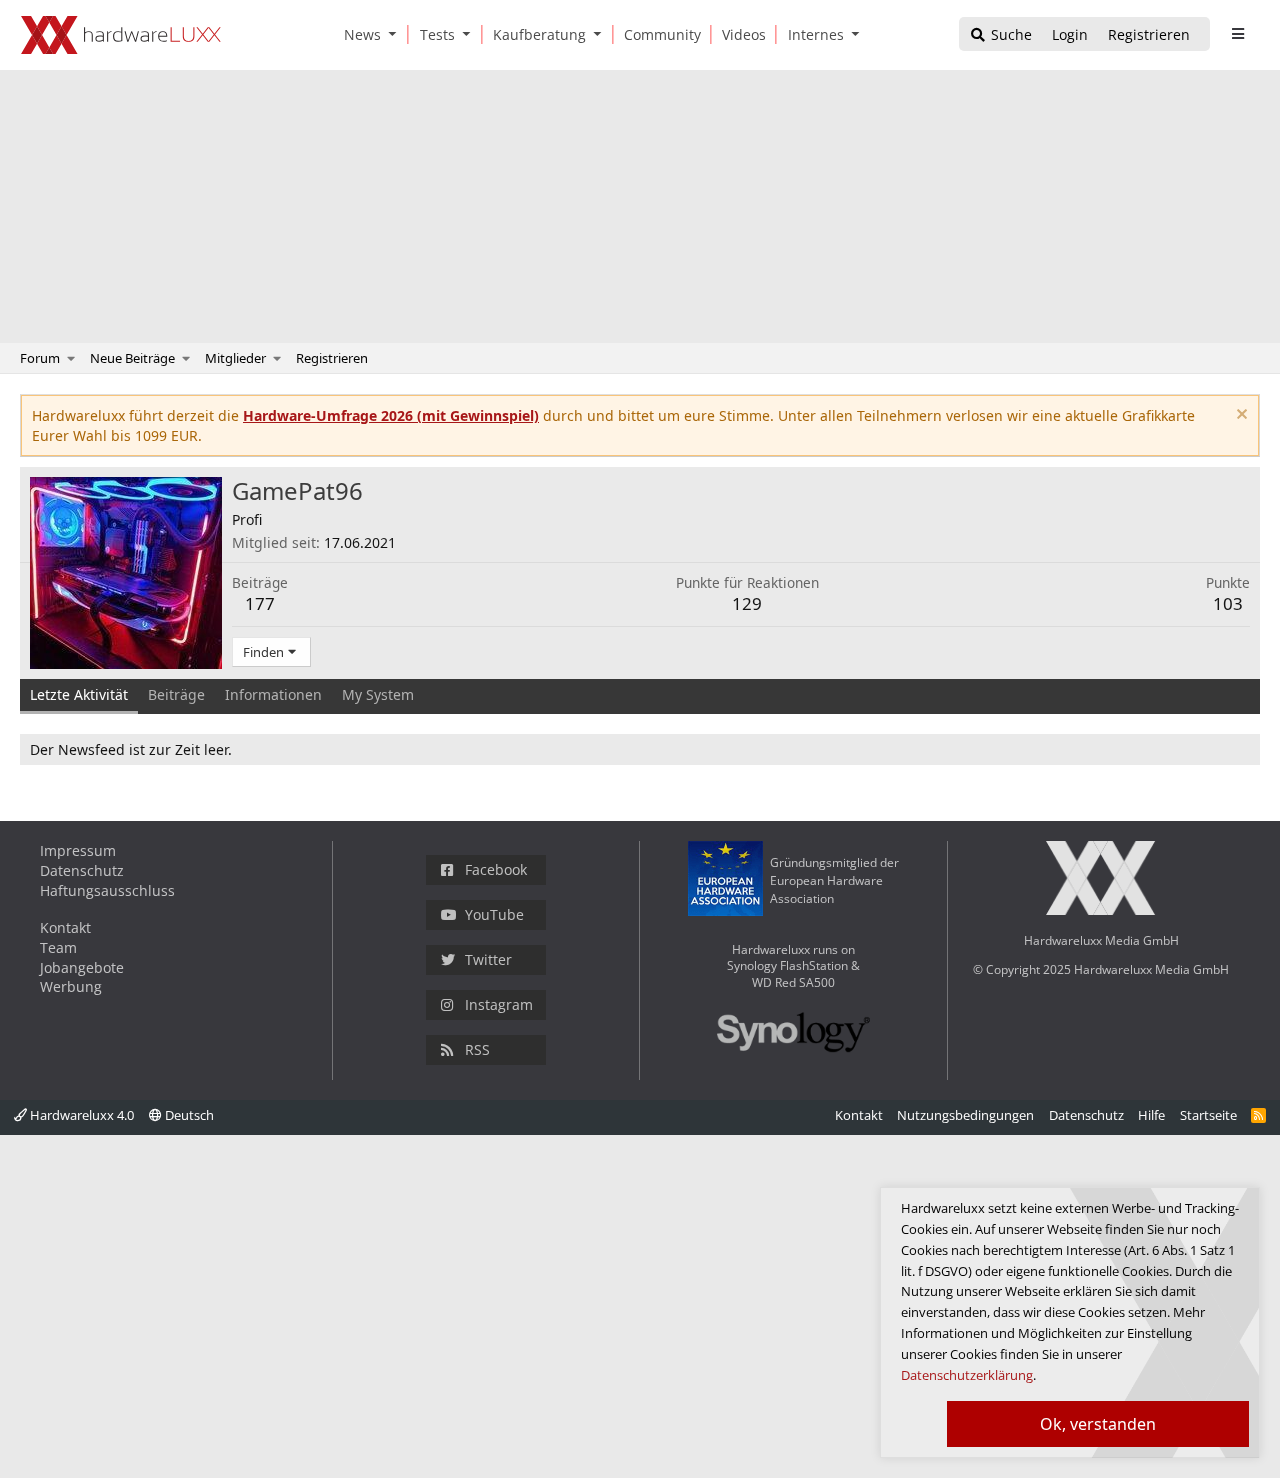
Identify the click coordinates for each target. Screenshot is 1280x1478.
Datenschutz (82, 870)
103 (1228, 603)
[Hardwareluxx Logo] (121, 35)
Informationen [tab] (273, 694)
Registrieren (332, 358)
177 (260, 603)
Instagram (499, 1004)
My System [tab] (378, 694)
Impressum (78, 850)
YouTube (494, 914)
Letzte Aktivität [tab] (79, 694)
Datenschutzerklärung (967, 1375)
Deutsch (188, 1115)
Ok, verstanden (1098, 1424)
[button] (397, 34)
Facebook (496, 869)
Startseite (1208, 1115)
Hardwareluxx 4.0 (80, 1115)
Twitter (488, 959)
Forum (40, 358)
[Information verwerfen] (1239, 416)
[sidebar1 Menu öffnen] (1237, 34)
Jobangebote (82, 967)
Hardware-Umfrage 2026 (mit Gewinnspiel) (391, 415)
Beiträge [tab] (176, 694)
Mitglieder (235, 358)
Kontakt (65, 927)
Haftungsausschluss (107, 890)
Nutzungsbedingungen (965, 1115)
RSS (477, 1049)
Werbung (71, 986)
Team (58, 947)
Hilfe (1151, 1115)
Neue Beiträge (132, 358)
